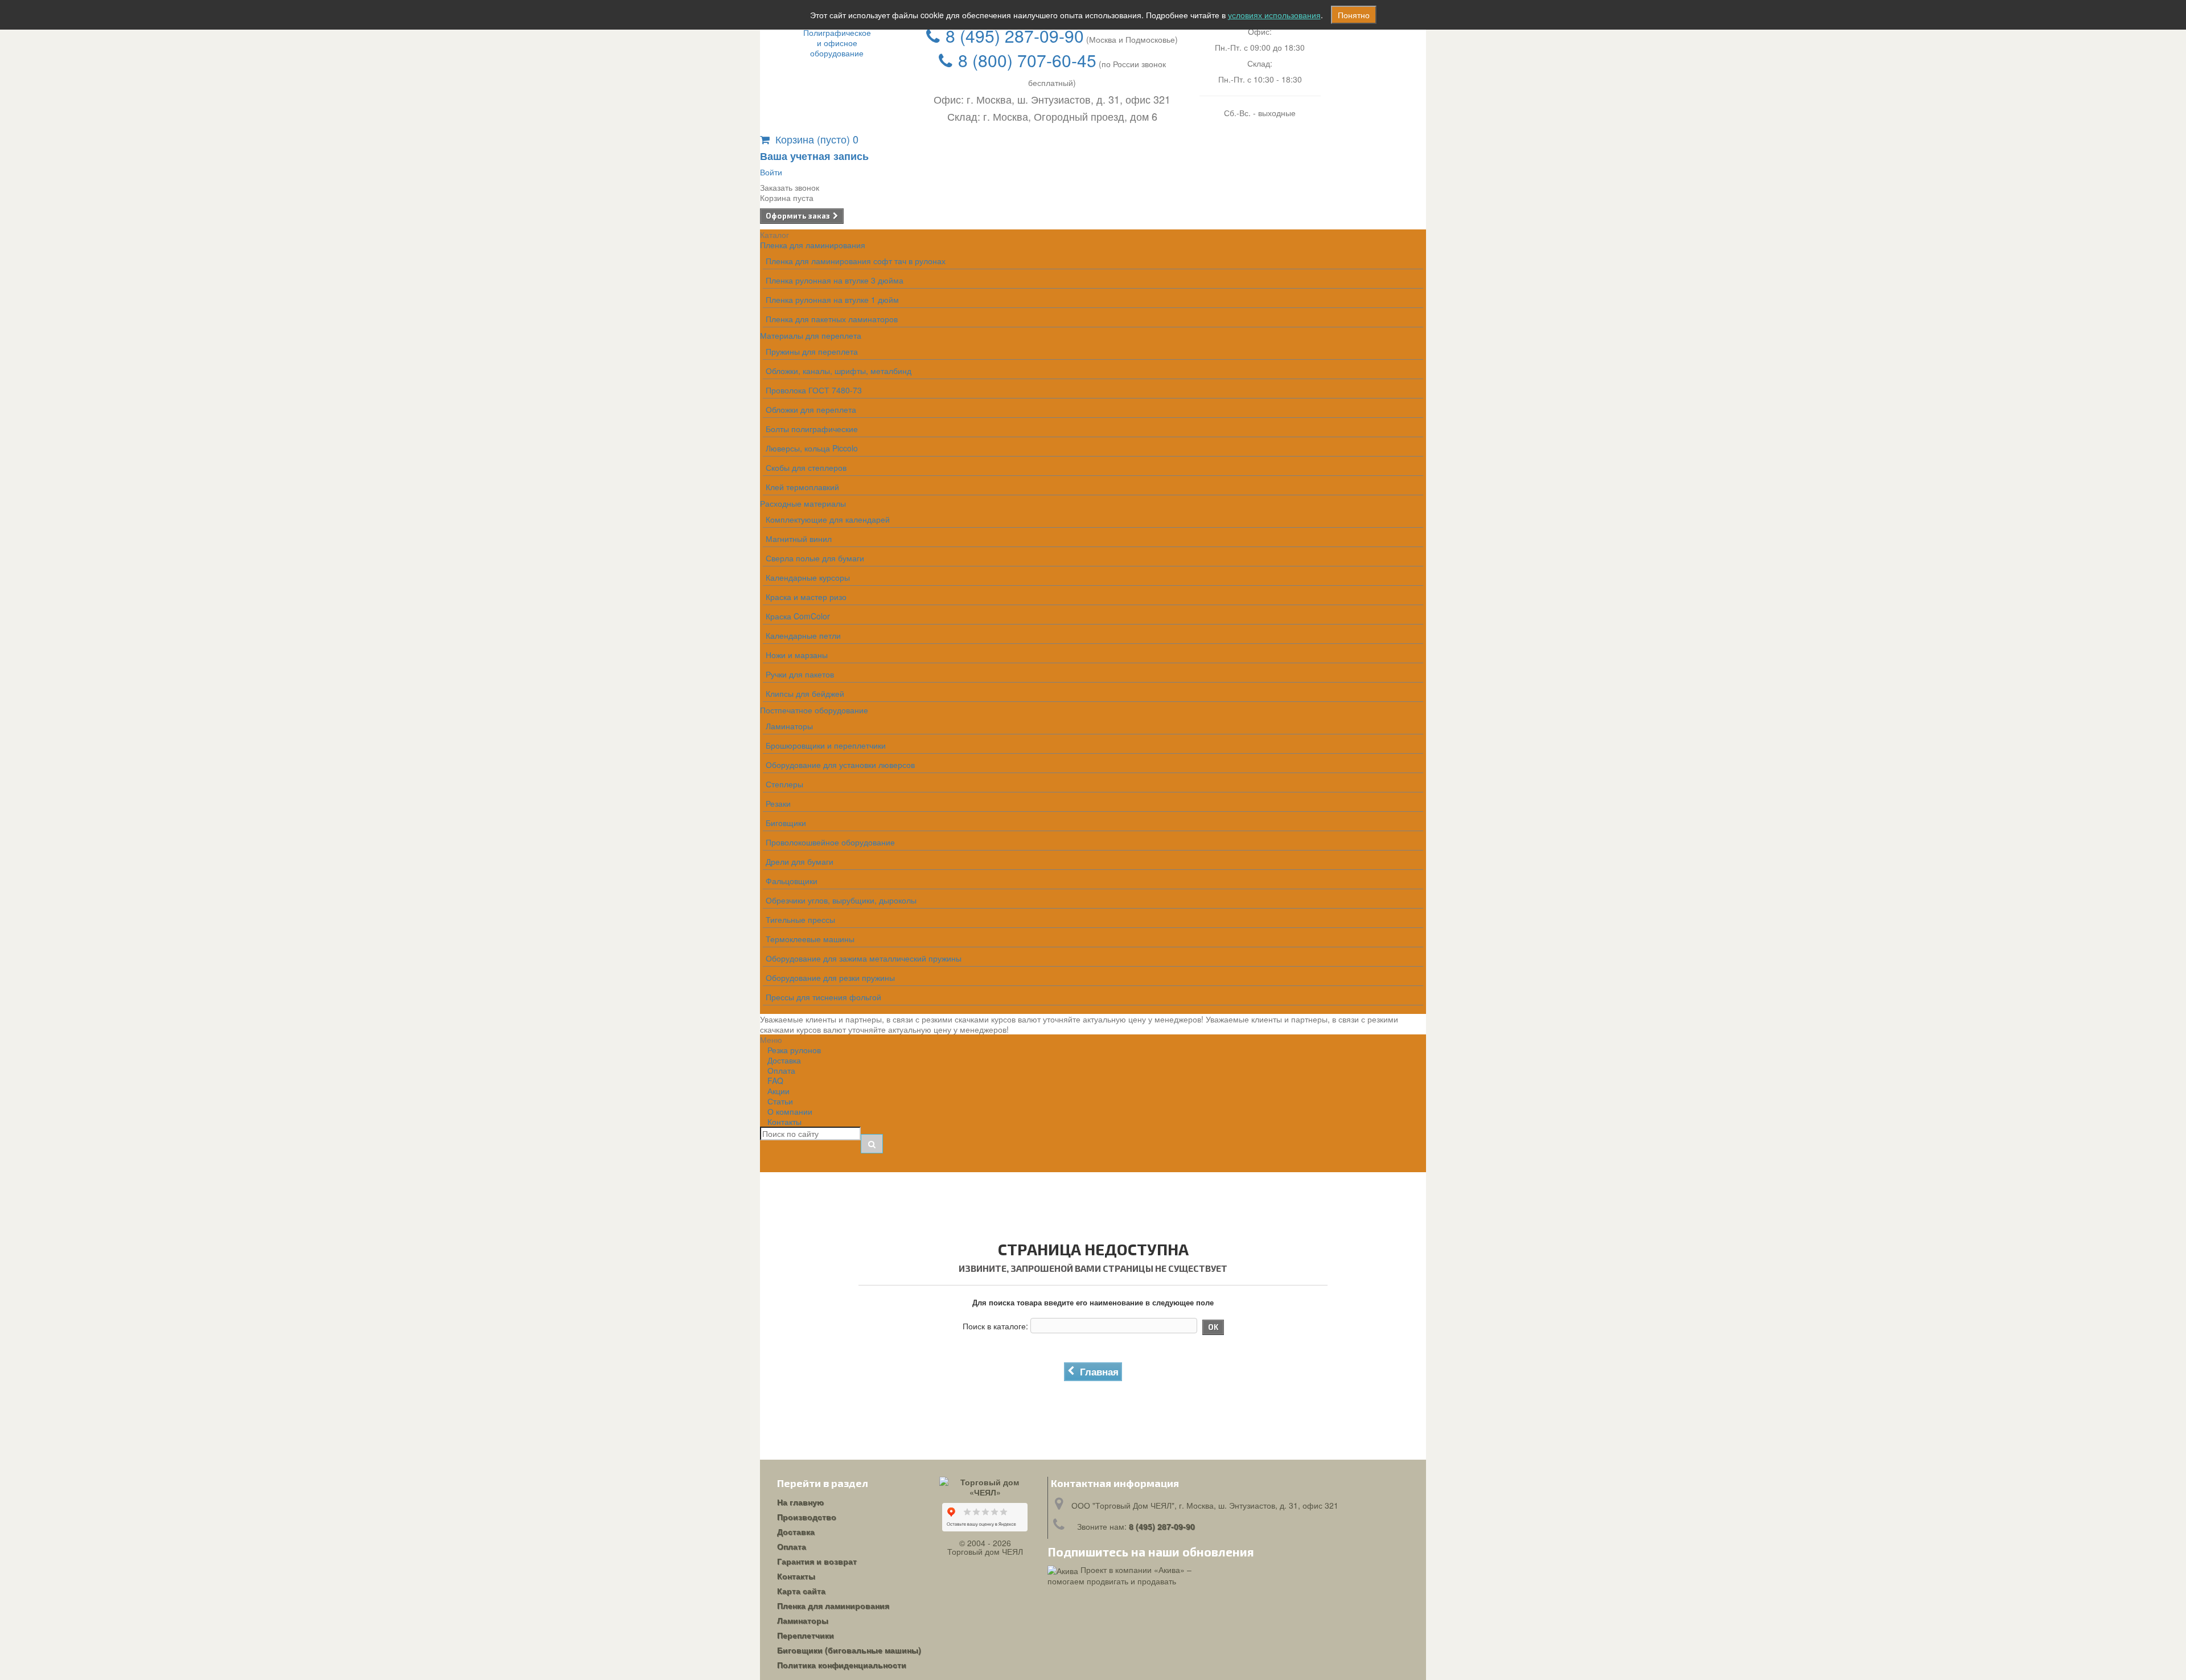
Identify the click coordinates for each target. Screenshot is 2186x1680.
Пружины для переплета (812, 351)
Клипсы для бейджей (805, 693)
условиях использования (1274, 15)
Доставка (796, 1531)
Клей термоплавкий (802, 487)
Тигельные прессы (800, 919)
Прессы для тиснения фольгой (823, 997)
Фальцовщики (792, 881)
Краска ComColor (798, 616)
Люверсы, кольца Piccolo (812, 448)
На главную (800, 1502)
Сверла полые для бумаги (815, 558)
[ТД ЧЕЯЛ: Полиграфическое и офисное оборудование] (837, 43)
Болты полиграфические (812, 429)
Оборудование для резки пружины (830, 977)
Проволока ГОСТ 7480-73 (814, 390)
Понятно (1354, 15)
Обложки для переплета (811, 409)
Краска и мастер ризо (806, 597)
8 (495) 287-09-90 (1015, 36)
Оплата (792, 1546)
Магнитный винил (799, 539)
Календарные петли (803, 635)
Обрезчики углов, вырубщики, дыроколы (841, 900)
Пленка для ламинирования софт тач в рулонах (856, 261)
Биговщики (786, 823)
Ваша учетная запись (814, 156)
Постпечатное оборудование (814, 710)
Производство (807, 1517)
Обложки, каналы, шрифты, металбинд (839, 371)
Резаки (778, 803)
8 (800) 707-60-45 (1027, 60)
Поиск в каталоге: (995, 1326)
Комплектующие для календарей (828, 519)
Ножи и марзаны (797, 655)
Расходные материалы (803, 503)
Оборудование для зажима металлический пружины (864, 958)
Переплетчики (806, 1635)
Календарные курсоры (808, 577)
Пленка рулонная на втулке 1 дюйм (832, 299)
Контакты (784, 1122)
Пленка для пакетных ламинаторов (832, 319)
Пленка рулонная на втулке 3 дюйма (835, 280)
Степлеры (784, 784)
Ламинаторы (789, 726)
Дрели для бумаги (800, 861)
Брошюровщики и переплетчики (826, 745)
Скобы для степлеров (806, 467)
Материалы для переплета (811, 335)
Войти (771, 172)
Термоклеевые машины (810, 939)
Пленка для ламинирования (813, 245)
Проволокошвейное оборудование (830, 842)
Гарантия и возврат (817, 1561)
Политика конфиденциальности (842, 1665)
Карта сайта (801, 1591)
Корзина (817, 139)
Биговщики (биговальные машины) (849, 1650)
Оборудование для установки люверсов (840, 765)
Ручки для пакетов (800, 674)
